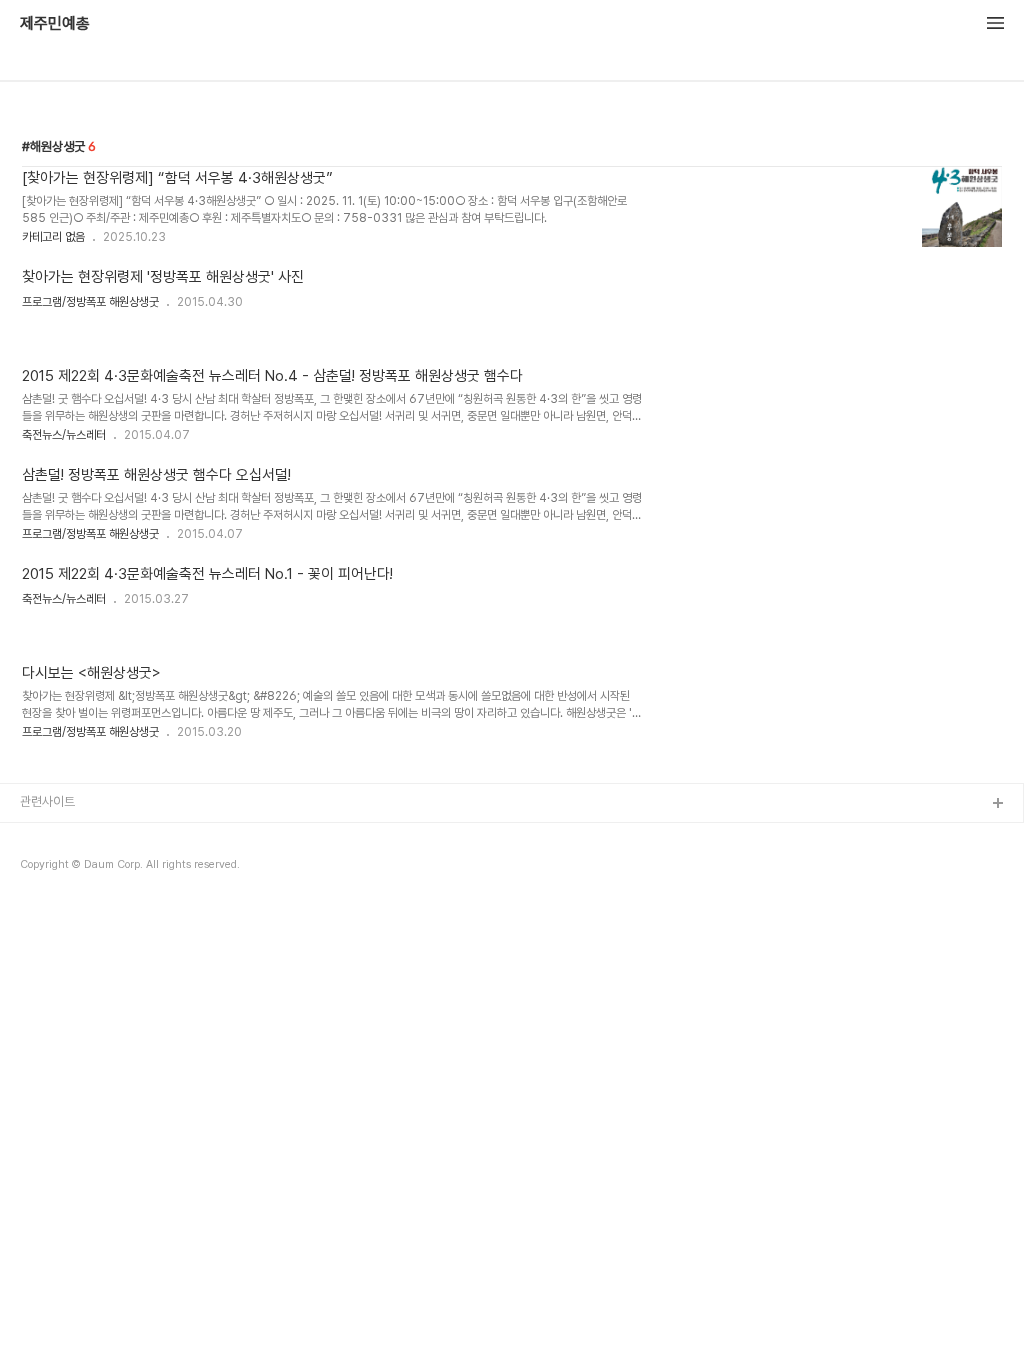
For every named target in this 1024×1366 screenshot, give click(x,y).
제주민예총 (55, 24)
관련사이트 (47, 801)
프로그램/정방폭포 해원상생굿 (90, 302)
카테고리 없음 (53, 237)
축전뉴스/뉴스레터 (64, 435)
